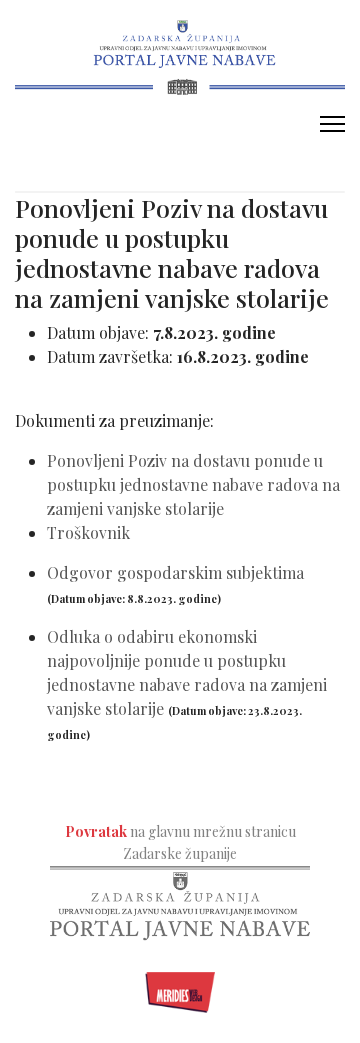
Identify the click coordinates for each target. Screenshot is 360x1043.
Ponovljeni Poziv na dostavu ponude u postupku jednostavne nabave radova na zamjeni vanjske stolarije (193, 484)
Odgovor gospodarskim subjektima (175, 572)
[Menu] (332, 124)
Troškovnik (88, 532)
